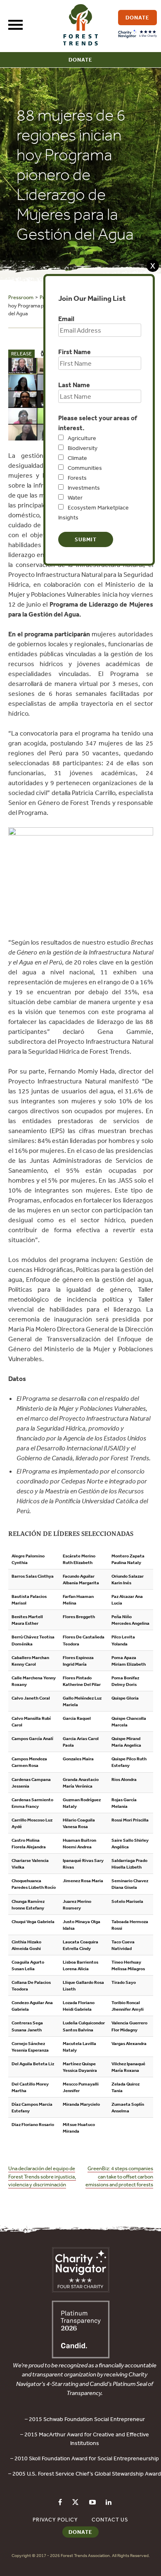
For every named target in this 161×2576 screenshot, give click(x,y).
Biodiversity (83, 448)
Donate (80, 60)
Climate (77, 458)
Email (66, 319)
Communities (85, 468)
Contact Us (110, 2520)
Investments (84, 488)
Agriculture (82, 438)
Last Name (74, 385)
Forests (77, 478)
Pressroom (21, 297)
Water (75, 498)
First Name (75, 352)
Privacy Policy (55, 2520)
